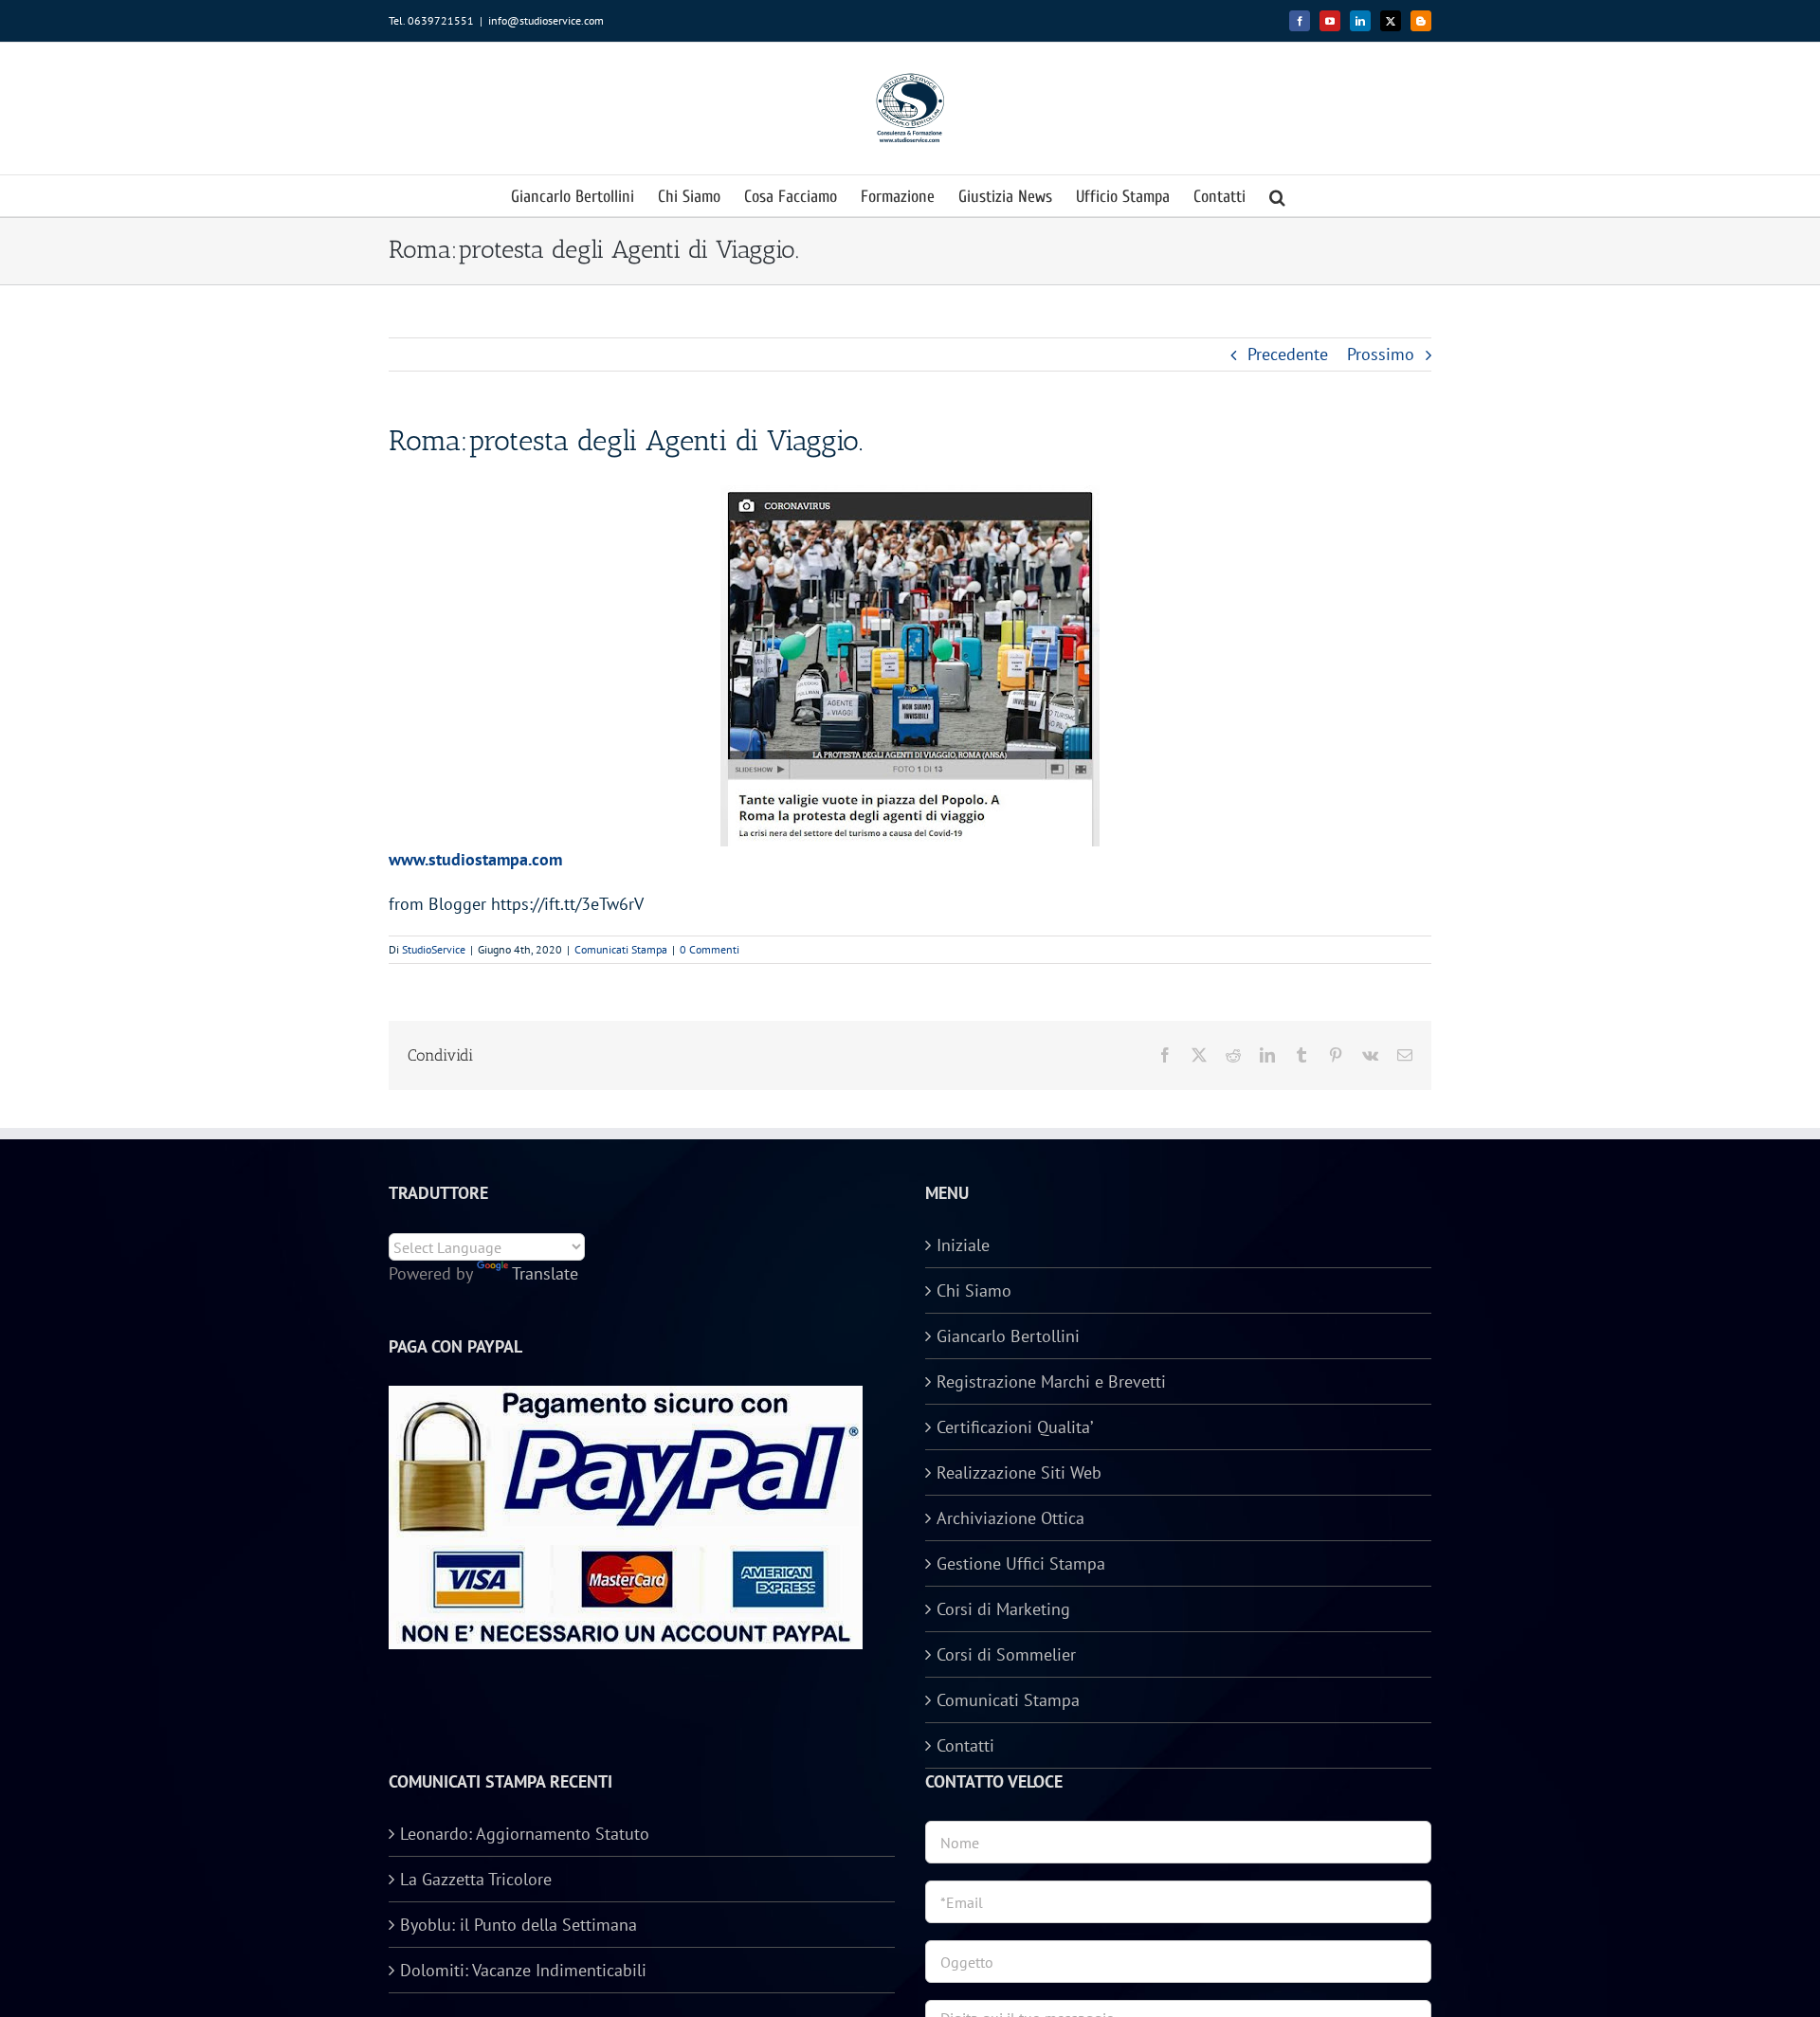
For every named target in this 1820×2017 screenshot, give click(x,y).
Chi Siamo (974, 1290)
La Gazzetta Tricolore (476, 1879)
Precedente (1288, 354)
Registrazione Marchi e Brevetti (1051, 1381)
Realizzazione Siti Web (1019, 1472)
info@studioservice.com (546, 20)
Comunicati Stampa (621, 949)
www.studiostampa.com (475, 859)
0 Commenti (710, 949)
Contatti (965, 1745)
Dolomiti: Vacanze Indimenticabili (523, 1970)
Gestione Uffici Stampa (1021, 1563)
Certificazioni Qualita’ (1015, 1427)
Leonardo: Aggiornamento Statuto (525, 1834)
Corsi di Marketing (1003, 1609)
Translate (545, 1273)
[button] (1277, 196)
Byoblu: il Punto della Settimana (519, 1925)
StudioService (434, 949)
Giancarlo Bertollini (1008, 1336)
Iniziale (963, 1245)
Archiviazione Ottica (1010, 1518)
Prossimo (1381, 354)
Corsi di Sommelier (1006, 1654)
